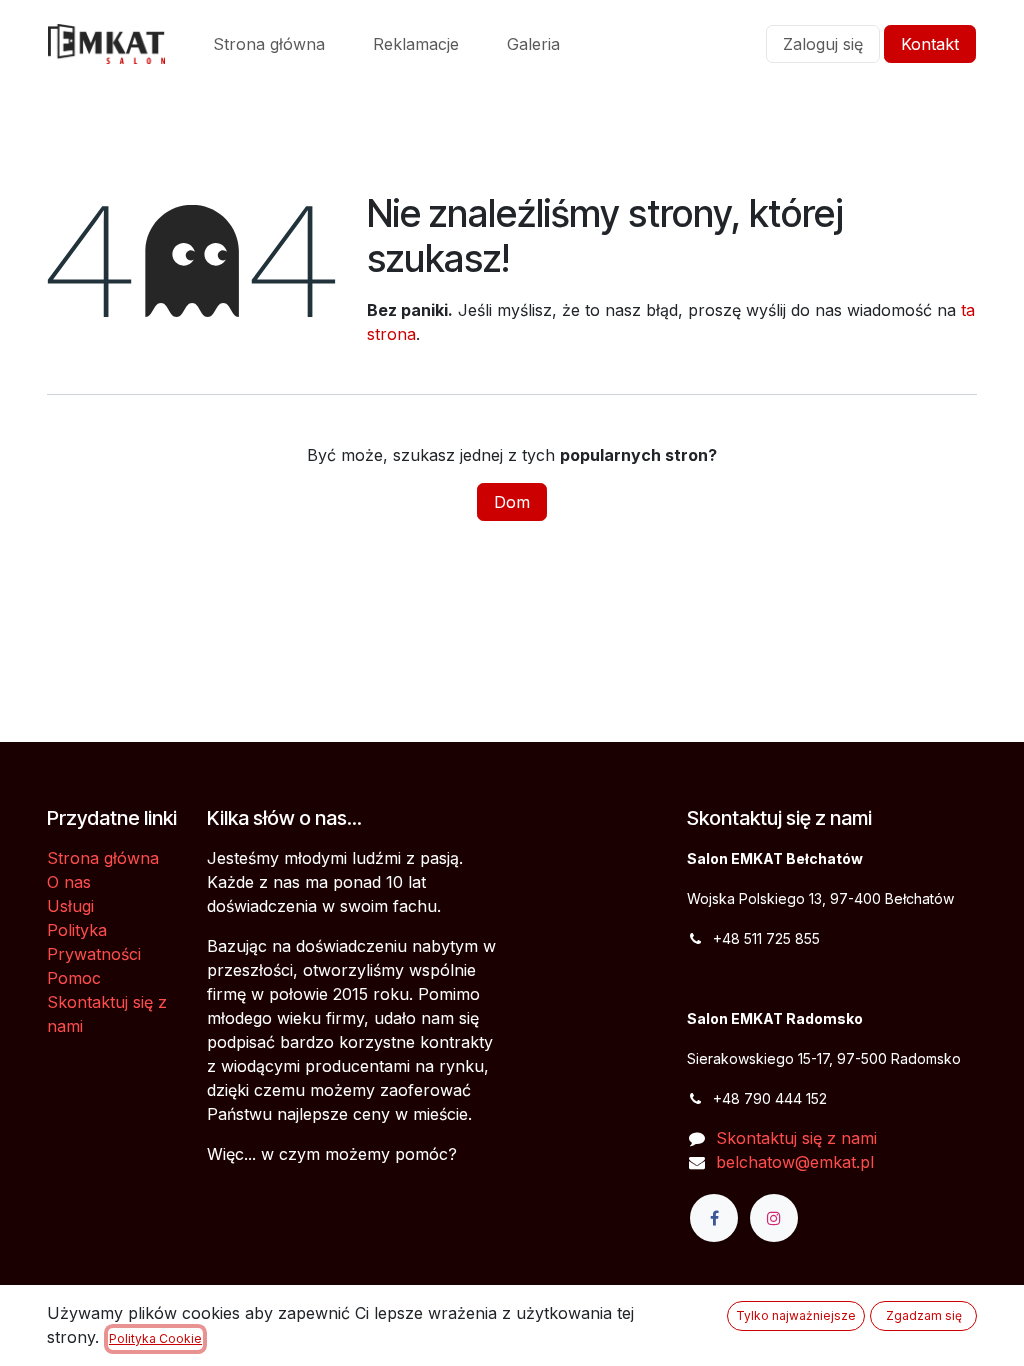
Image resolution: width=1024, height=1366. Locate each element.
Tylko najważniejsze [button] (796, 1315)
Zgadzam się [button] (924, 1315)
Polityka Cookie (155, 1338)
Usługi (70, 906)
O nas (69, 882)
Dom (512, 502)
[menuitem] (269, 44)
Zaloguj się (823, 44)
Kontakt (930, 44)
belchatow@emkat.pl (795, 1162)
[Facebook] (714, 1218)
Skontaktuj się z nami (796, 1138)
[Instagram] (774, 1218)
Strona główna (103, 858)
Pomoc (74, 978)
